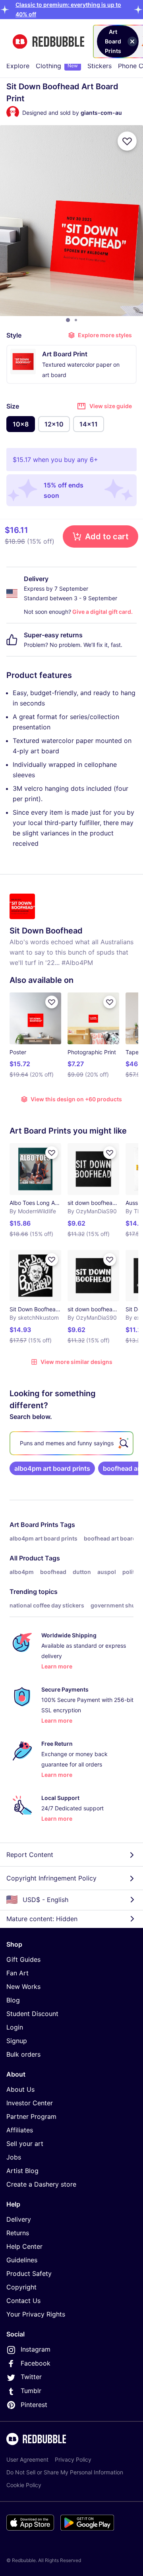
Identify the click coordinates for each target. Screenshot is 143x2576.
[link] (52, 1468)
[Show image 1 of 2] (68, 320)
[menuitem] (18, 66)
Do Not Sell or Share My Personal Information (65, 2472)
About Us (20, 2089)
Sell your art (25, 2144)
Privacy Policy (73, 2459)
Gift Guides (23, 1959)
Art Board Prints (34, 1525)
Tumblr (31, 2391)
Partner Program (31, 2116)
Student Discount (32, 2014)
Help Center (24, 2246)
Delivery (19, 2219)
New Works (23, 1987)
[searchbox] (71, 1443)
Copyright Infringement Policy (51, 1878)
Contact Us (23, 2301)
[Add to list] (127, 141)
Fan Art (17, 1973)
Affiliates (20, 2130)
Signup (17, 2041)
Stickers (100, 66)
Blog (13, 2000)
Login (15, 2027)
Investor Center (30, 2103)
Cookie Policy (24, 2485)
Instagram (36, 2349)
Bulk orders (23, 2054)
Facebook (36, 2363)
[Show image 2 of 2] (76, 320)
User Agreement (27, 2459)
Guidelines (22, 2260)
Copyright (21, 2287)
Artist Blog (22, 2171)
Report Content (30, 1855)
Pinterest (34, 2405)
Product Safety (29, 2273)
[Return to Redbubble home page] (48, 42)
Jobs (14, 2157)
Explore (18, 66)
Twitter (31, 2377)
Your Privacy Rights (36, 2314)
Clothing (57, 66)
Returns (18, 2233)
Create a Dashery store (41, 2184)
